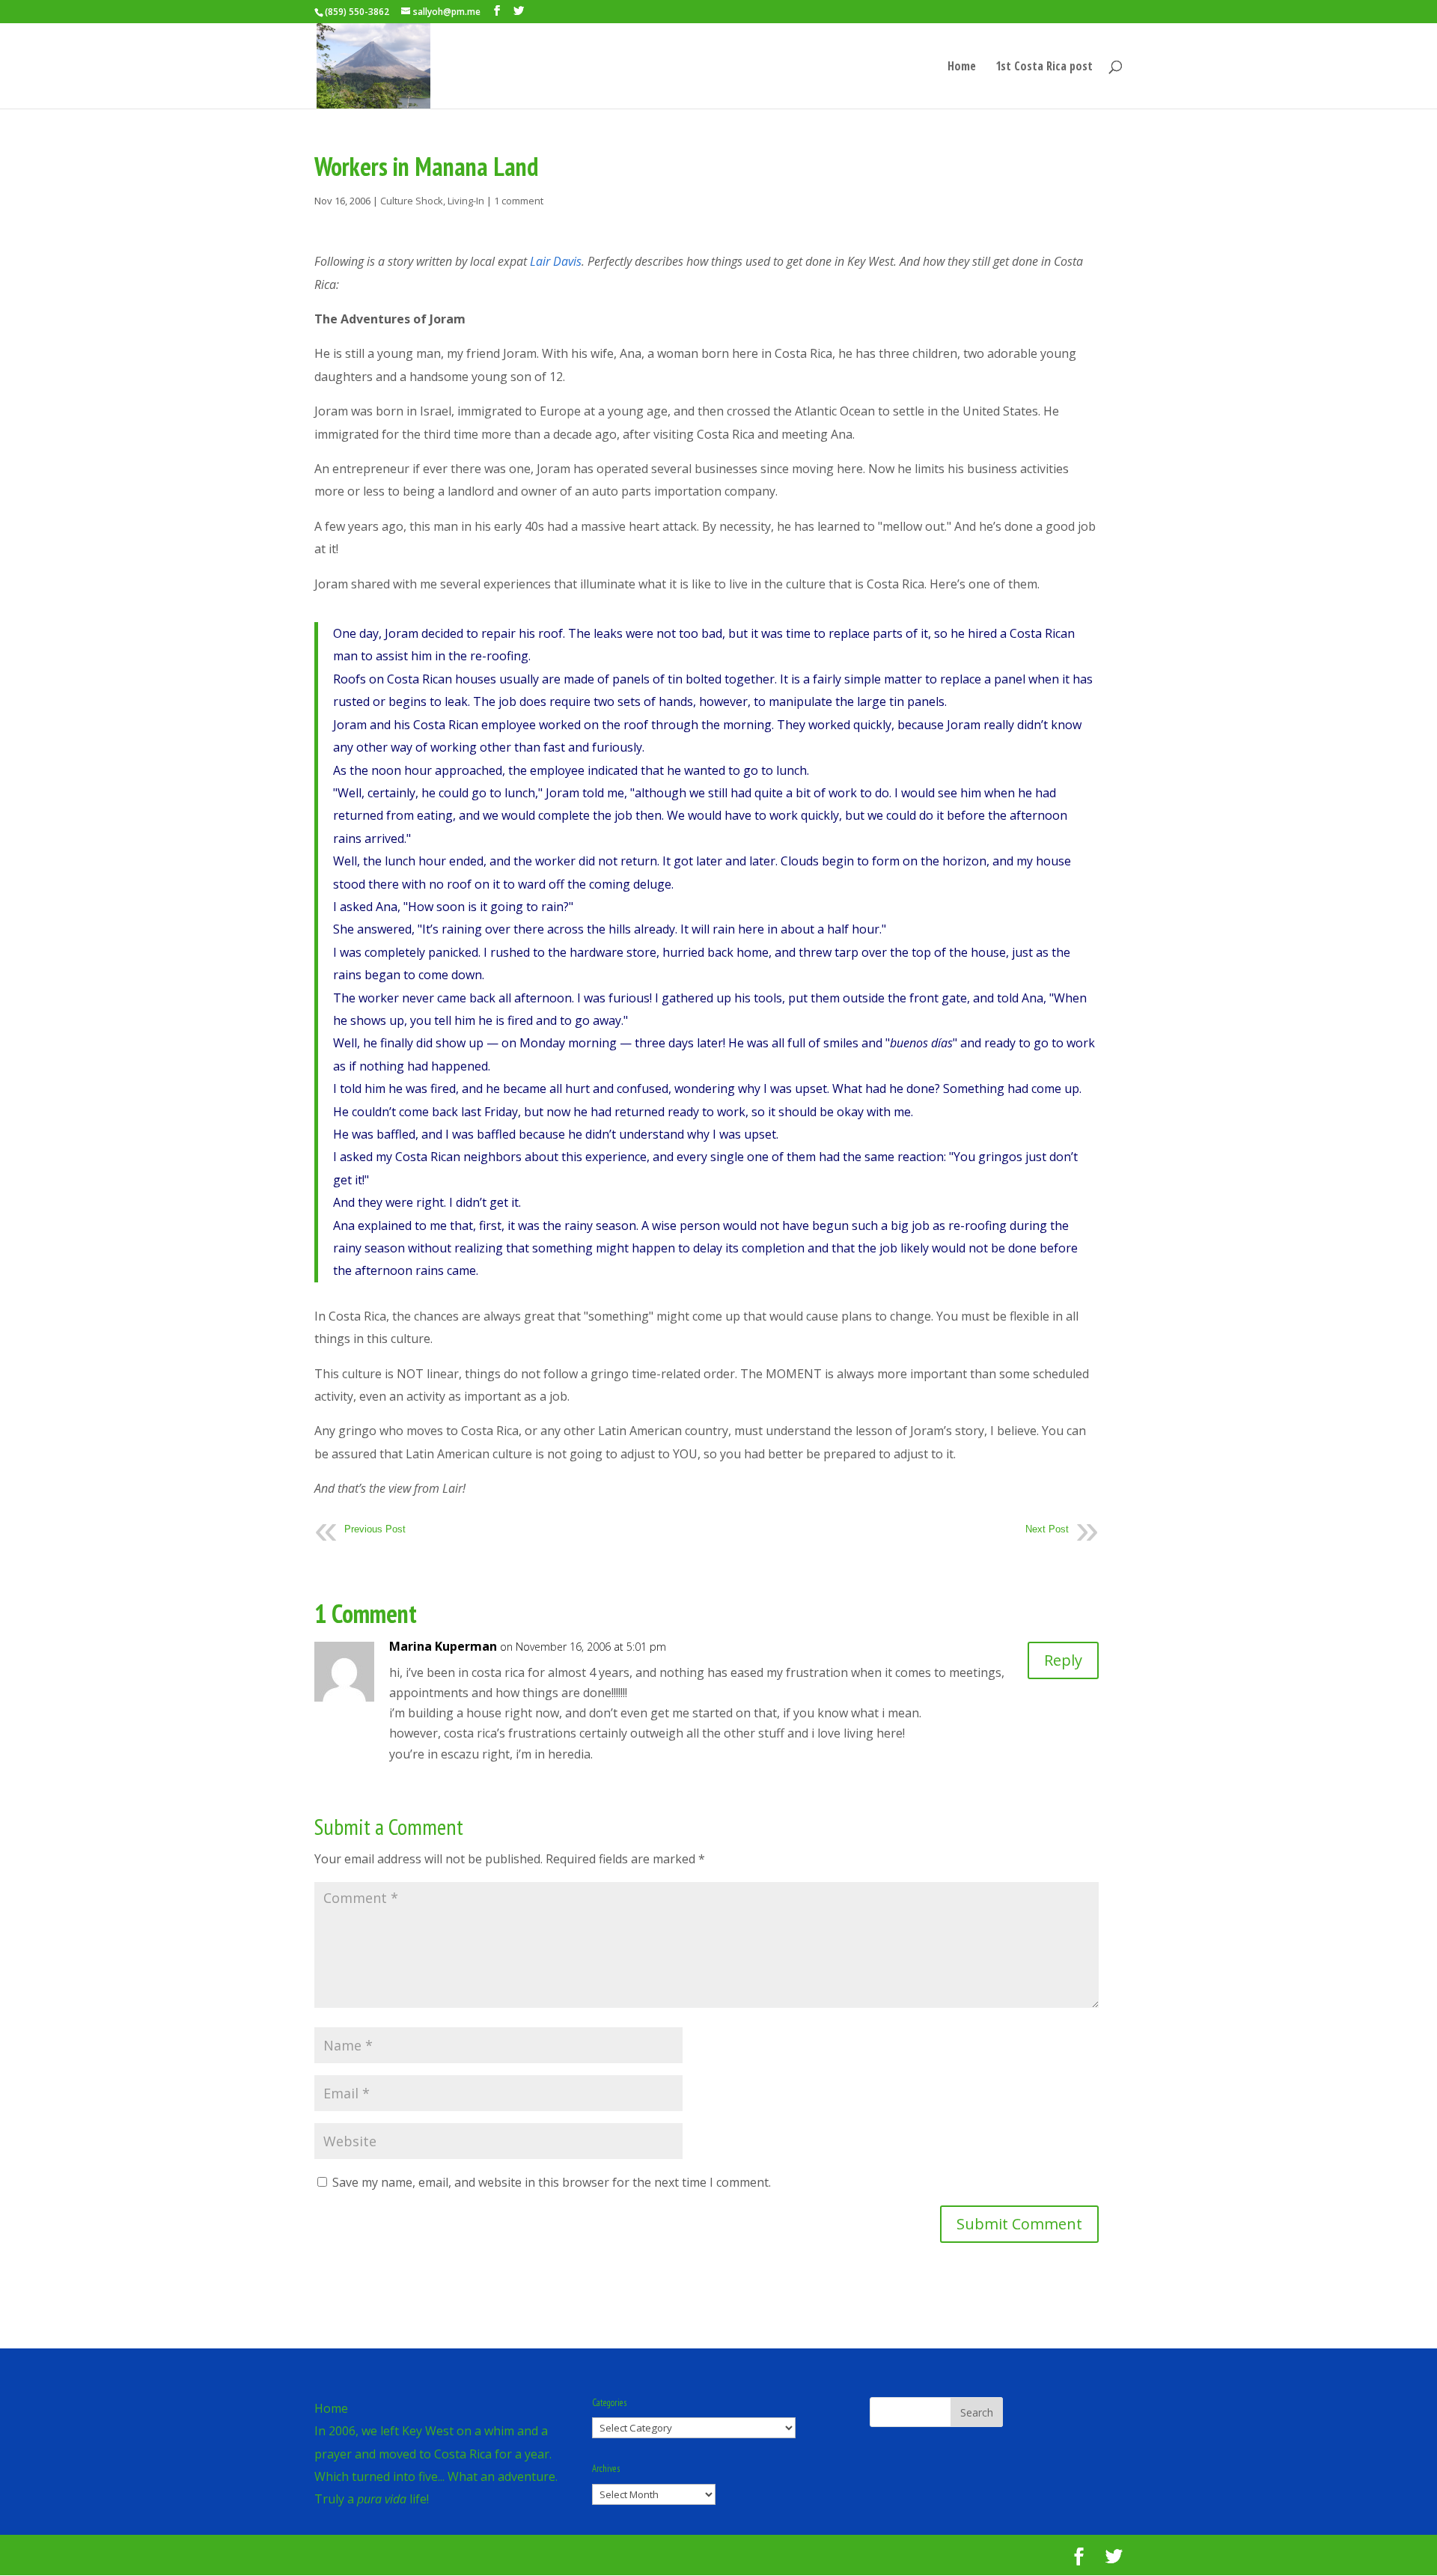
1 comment (519, 201)
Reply (1063, 1660)
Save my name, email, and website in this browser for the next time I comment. (552, 2182)
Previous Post (375, 1529)
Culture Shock (412, 201)
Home (962, 67)
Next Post (1047, 1529)
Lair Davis (556, 261)
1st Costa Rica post (1044, 67)
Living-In (466, 201)
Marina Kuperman (443, 1646)
